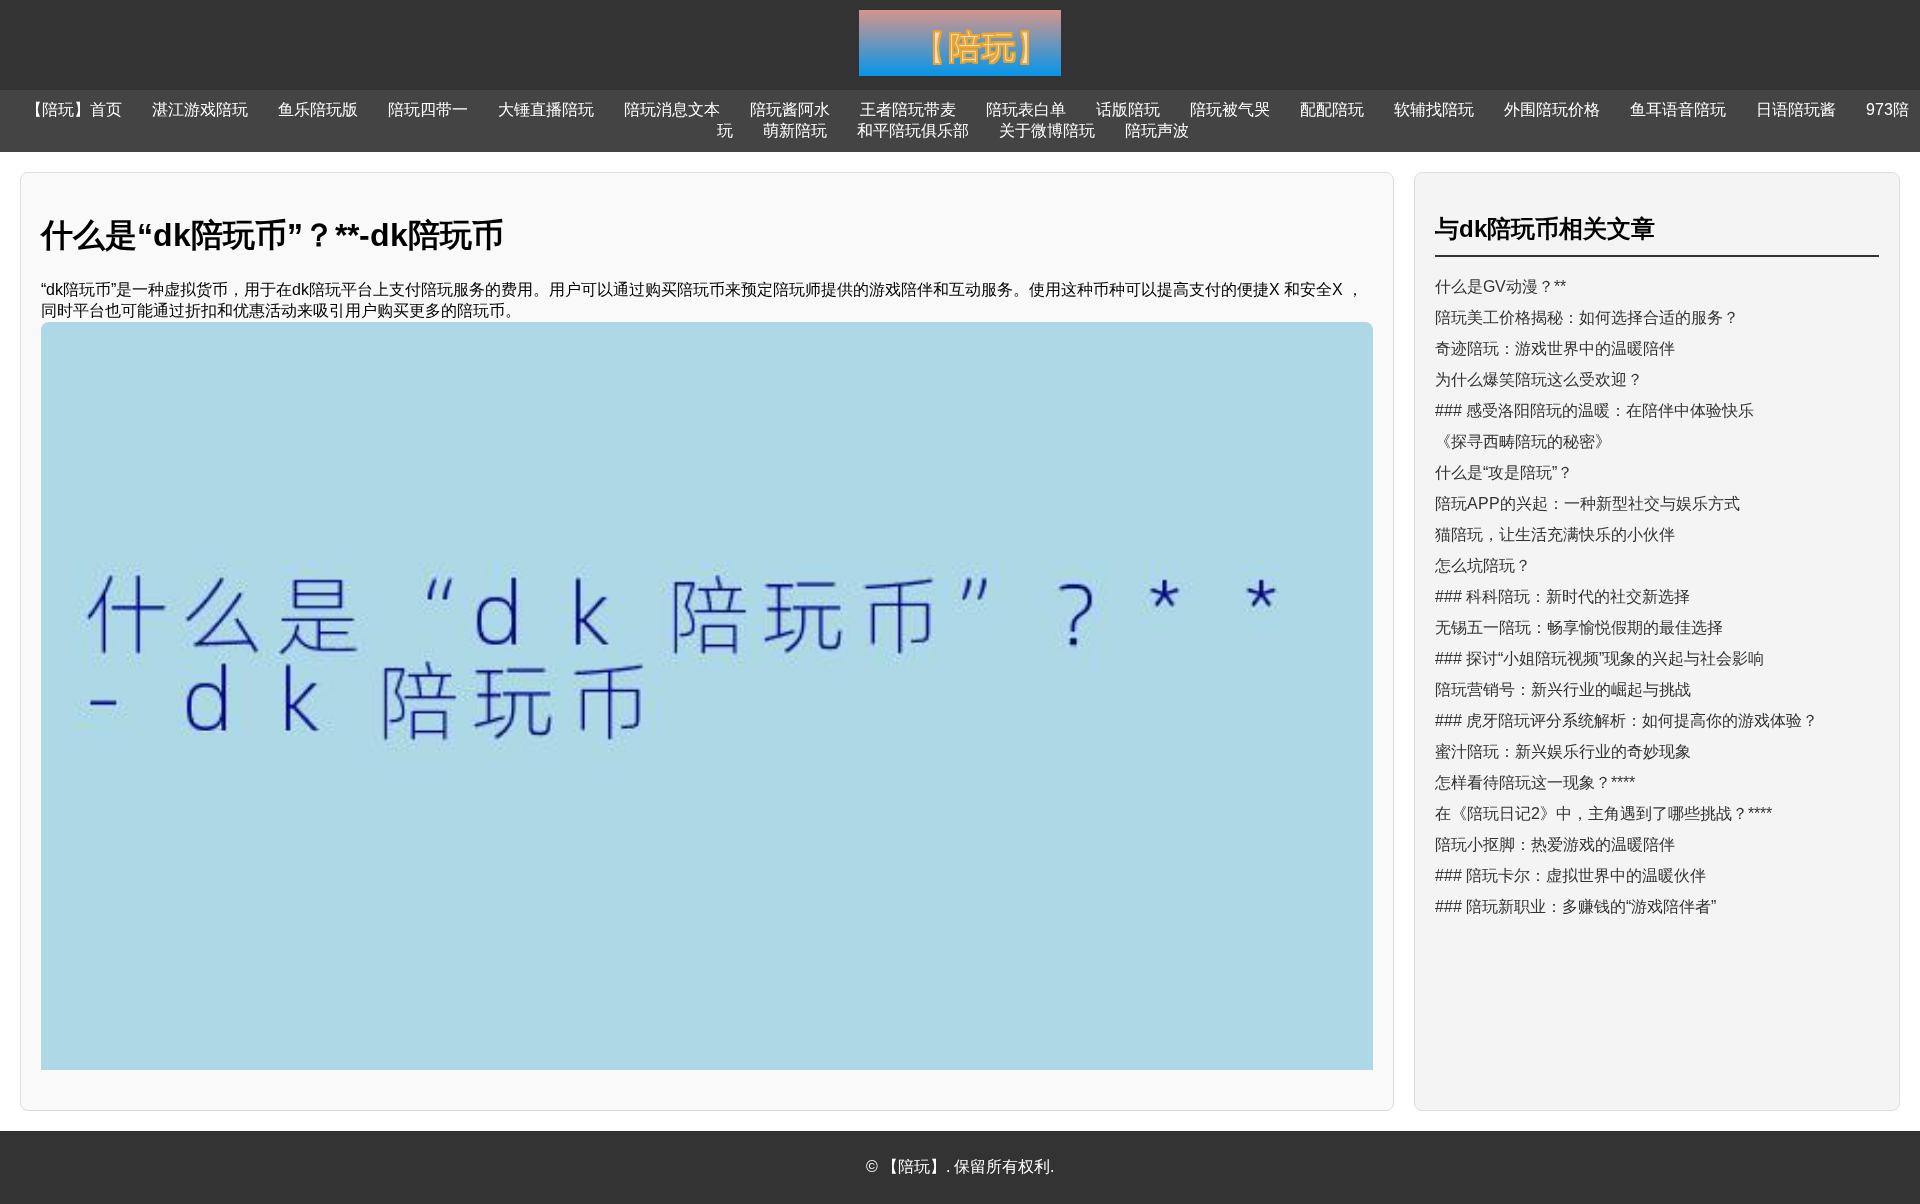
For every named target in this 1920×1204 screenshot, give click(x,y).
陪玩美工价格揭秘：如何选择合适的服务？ (1587, 317)
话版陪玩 (1128, 109)
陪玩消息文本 (672, 109)
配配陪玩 (1332, 109)
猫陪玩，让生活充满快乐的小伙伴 (1555, 534)
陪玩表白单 (1026, 109)
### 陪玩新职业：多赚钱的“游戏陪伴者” (1575, 906)
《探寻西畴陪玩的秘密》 (1523, 441)
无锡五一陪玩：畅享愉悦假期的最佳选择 (1579, 627)
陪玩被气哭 (1230, 109)
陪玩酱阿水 (790, 109)
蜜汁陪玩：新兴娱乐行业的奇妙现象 (1563, 751)
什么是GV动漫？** (1500, 286)
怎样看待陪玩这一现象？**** (1535, 782)
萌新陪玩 (795, 130)
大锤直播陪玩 (546, 109)
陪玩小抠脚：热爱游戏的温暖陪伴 (1555, 844)
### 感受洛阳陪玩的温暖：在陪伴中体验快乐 (1594, 410)
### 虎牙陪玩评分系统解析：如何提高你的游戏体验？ (1626, 720)
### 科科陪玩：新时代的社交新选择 (1562, 596)
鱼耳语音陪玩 (1678, 109)
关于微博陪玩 (1047, 130)
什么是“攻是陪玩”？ (1504, 472)
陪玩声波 (1157, 130)
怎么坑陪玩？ (1483, 565)
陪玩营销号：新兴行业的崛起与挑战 (1563, 689)
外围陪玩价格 (1552, 109)
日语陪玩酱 (1796, 109)
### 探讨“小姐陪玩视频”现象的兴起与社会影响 (1599, 658)
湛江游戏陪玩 (200, 109)
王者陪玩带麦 (908, 109)
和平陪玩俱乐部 (913, 130)
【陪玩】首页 (74, 109)
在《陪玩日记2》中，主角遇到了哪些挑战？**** (1603, 813)
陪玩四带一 (428, 109)
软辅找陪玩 (1434, 109)
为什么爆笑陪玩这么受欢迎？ (1539, 379)
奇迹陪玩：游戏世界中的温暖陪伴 (1555, 348)
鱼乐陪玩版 (318, 109)
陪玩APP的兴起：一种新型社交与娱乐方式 (1587, 503)
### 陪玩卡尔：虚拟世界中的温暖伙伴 (1570, 875)
